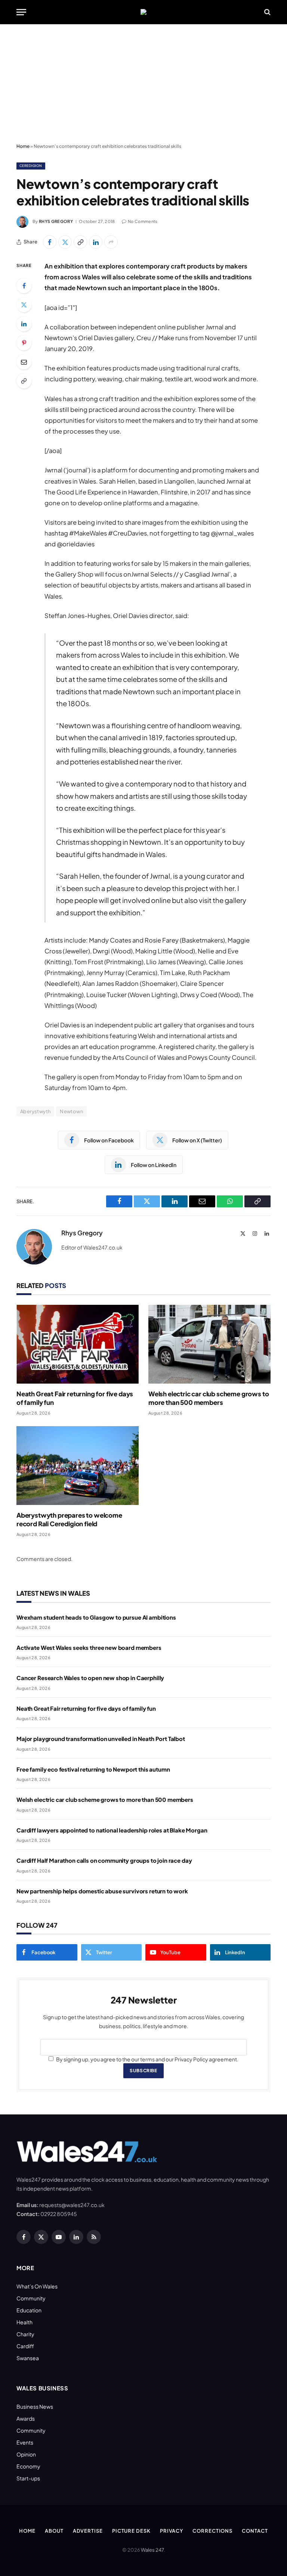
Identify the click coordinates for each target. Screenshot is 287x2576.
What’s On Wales (37, 2286)
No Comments (143, 221)
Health (24, 2322)
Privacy (172, 2531)
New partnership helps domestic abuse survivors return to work (102, 1891)
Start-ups (28, 2478)
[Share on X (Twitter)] (65, 242)
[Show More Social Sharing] (111, 242)
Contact (255, 2531)
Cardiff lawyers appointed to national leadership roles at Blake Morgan (112, 1830)
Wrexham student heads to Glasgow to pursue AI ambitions (96, 1617)
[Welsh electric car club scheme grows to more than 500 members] (209, 1344)
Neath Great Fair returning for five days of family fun (75, 1398)
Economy (28, 2466)
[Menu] (21, 12)
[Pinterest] (24, 343)
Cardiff (25, 2346)
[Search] (267, 12)
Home (23, 146)
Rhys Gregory (56, 221)
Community (31, 2298)
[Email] (24, 362)
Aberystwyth (35, 1111)
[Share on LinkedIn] (96, 242)
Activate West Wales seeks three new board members (89, 1647)
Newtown (71, 1111)
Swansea (28, 2358)
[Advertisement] (143, 84)
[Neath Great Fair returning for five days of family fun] (78, 1344)
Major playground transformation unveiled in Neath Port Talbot (101, 1739)
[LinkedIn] (24, 324)
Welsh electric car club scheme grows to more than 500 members (209, 1398)
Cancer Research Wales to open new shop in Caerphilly (90, 1678)
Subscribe (143, 2071)
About (54, 2531)
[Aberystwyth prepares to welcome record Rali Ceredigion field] (78, 1466)
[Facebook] (24, 286)
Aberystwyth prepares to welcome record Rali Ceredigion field (69, 1519)
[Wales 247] (143, 12)
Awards (26, 2418)
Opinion (26, 2454)
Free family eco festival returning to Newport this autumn (93, 1769)
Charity (25, 2334)
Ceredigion (31, 166)
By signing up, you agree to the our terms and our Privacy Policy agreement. (147, 2059)
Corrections (212, 2531)
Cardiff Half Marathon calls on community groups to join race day (104, 1860)
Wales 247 (152, 2550)
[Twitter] (24, 305)
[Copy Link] (80, 242)
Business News (35, 2406)
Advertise (88, 2531)
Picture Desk (131, 2531)
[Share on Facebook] (50, 242)
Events (25, 2442)
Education (29, 2310)
